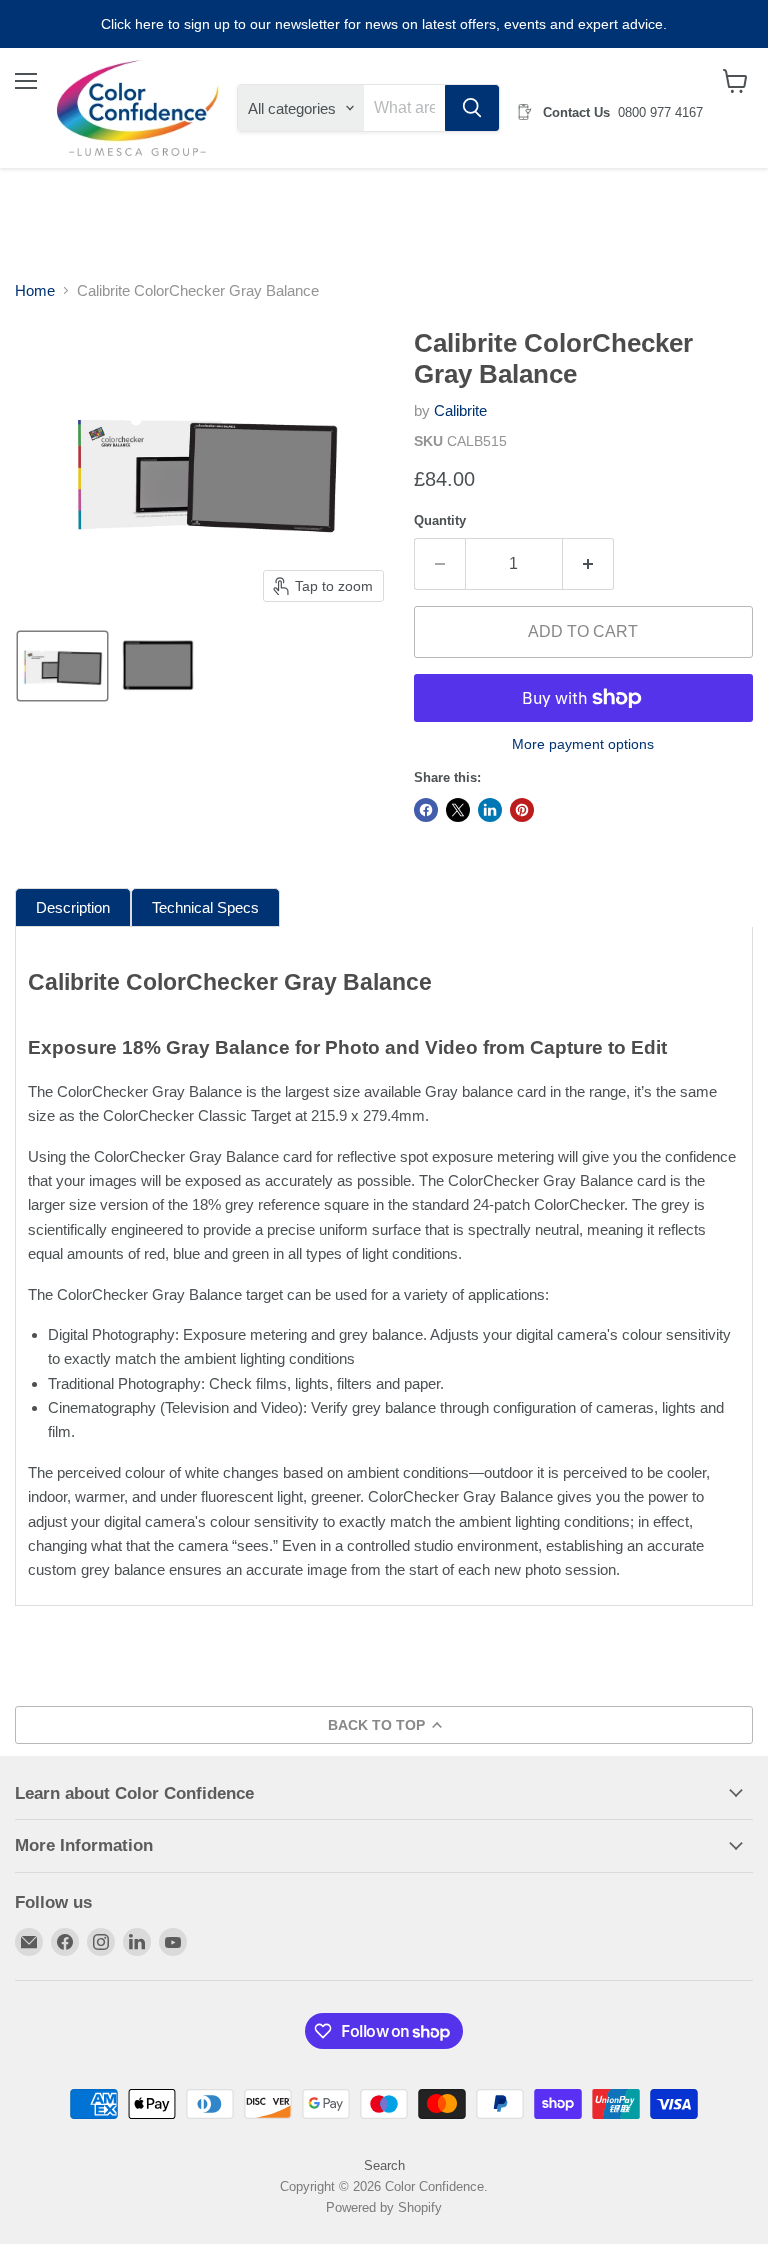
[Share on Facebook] (426, 810)
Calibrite (460, 410)
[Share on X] (458, 810)
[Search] (472, 108)
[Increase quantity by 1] (588, 564)
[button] (62, 666)
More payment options (583, 744)
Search (384, 2165)
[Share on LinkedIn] (490, 810)
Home (35, 290)
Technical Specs (205, 907)
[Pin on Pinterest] (522, 810)
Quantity (440, 520)
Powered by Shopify (384, 2207)
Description (73, 907)
